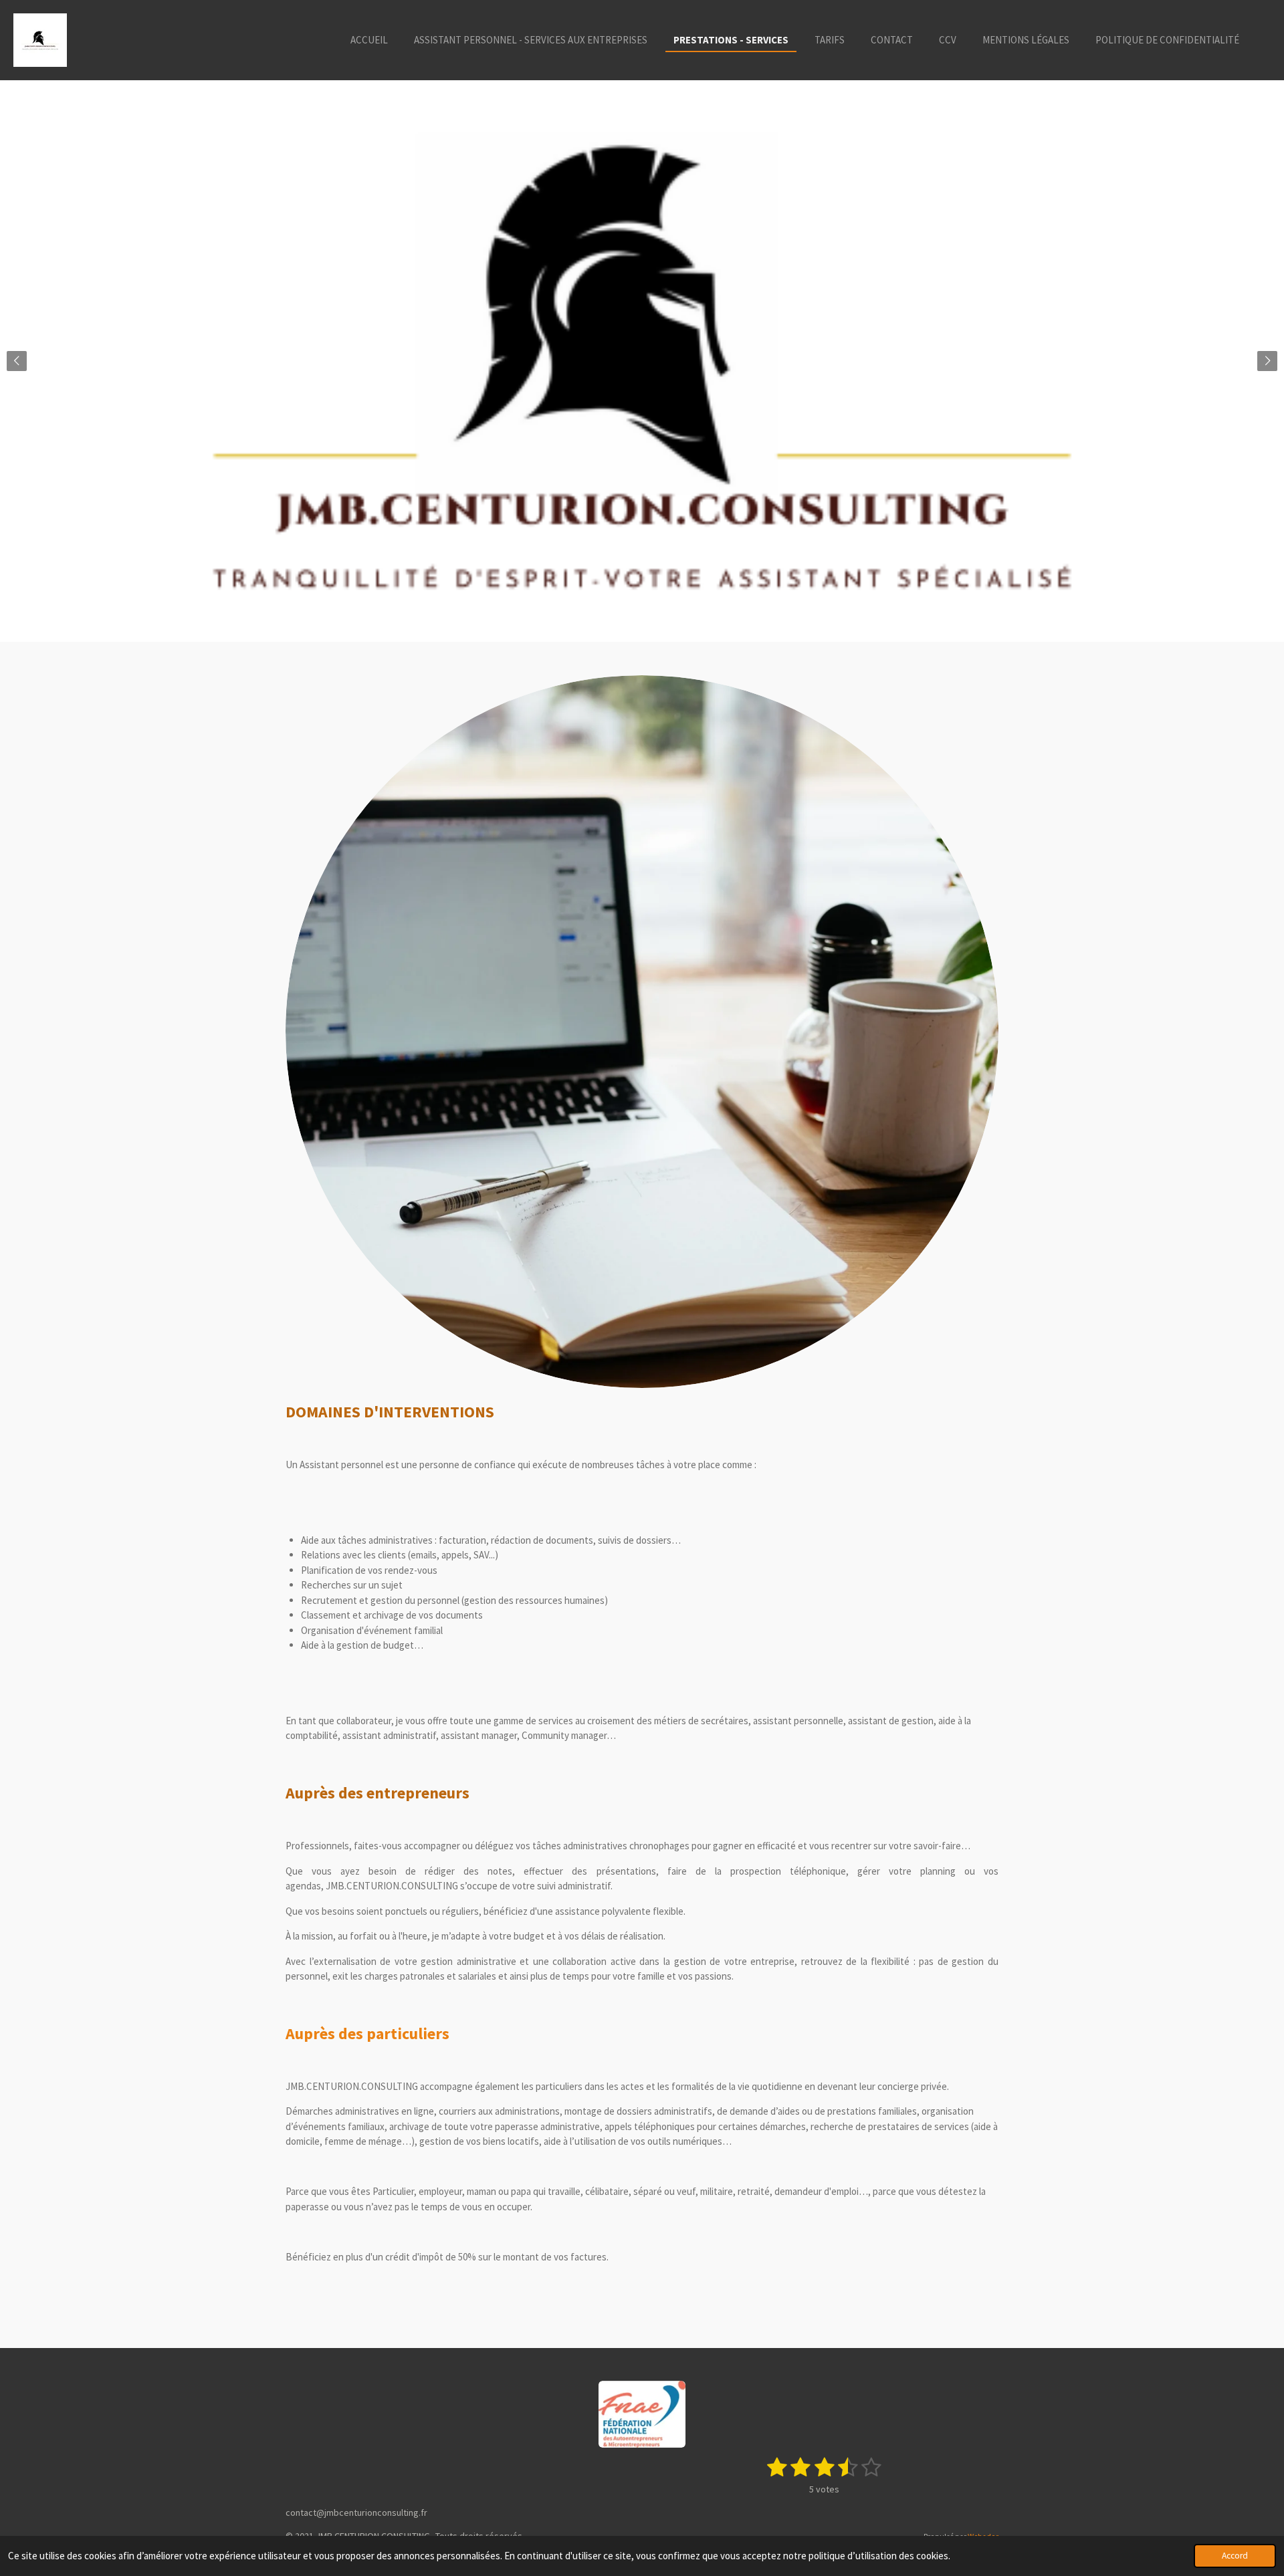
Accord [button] (1235, 2556)
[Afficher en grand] (642, 1032)
